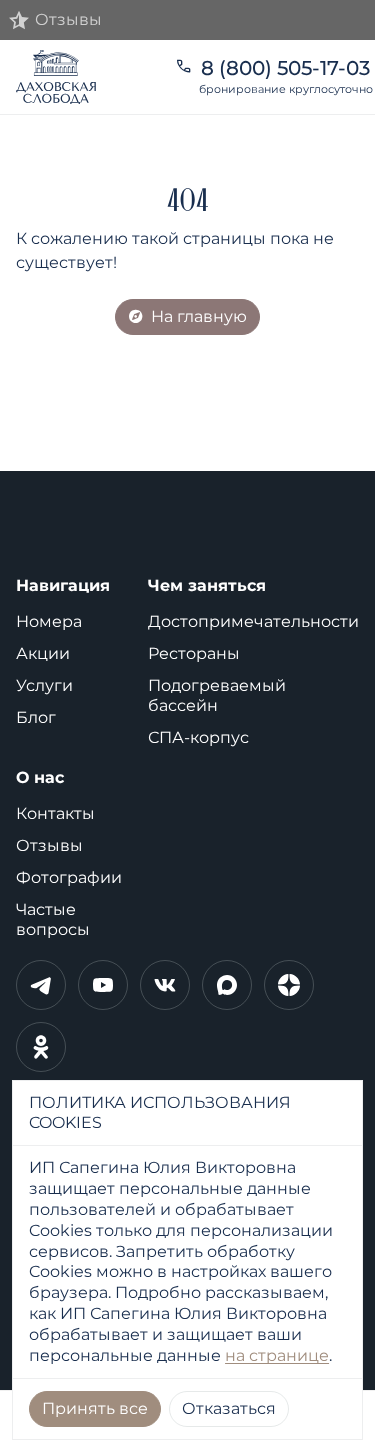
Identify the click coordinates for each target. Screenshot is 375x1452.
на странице (277, 1355)
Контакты (55, 813)
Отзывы (49, 845)
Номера (49, 621)
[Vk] (165, 985)
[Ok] (41, 1047)
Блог (36, 717)
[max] (227, 985)
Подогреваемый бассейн (217, 695)
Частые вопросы (53, 919)
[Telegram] (41, 985)
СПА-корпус (198, 737)
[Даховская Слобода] (83, 77)
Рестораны (194, 653)
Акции (43, 653)
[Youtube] (103, 985)
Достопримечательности (253, 621)
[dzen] (289, 985)
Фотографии (69, 877)
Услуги (44, 685)
